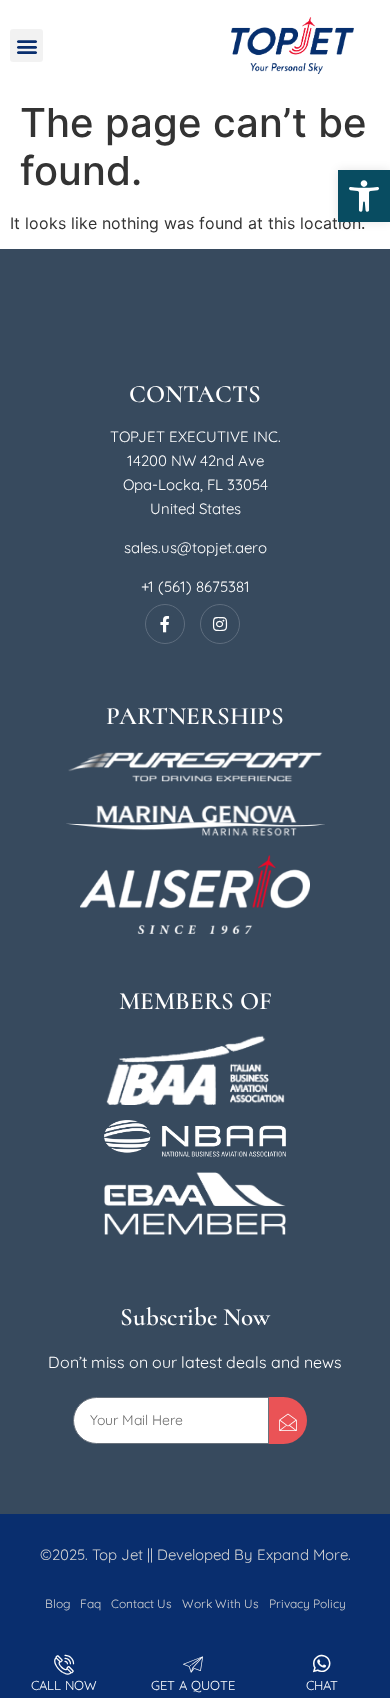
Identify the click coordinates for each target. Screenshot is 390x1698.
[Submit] (288, 1420)
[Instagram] (220, 624)
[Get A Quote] (193, 1664)
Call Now (64, 1685)
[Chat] (322, 1664)
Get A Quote (193, 1685)
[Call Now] (64, 1664)
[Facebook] (165, 624)
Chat (322, 1685)
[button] (364, 196)
